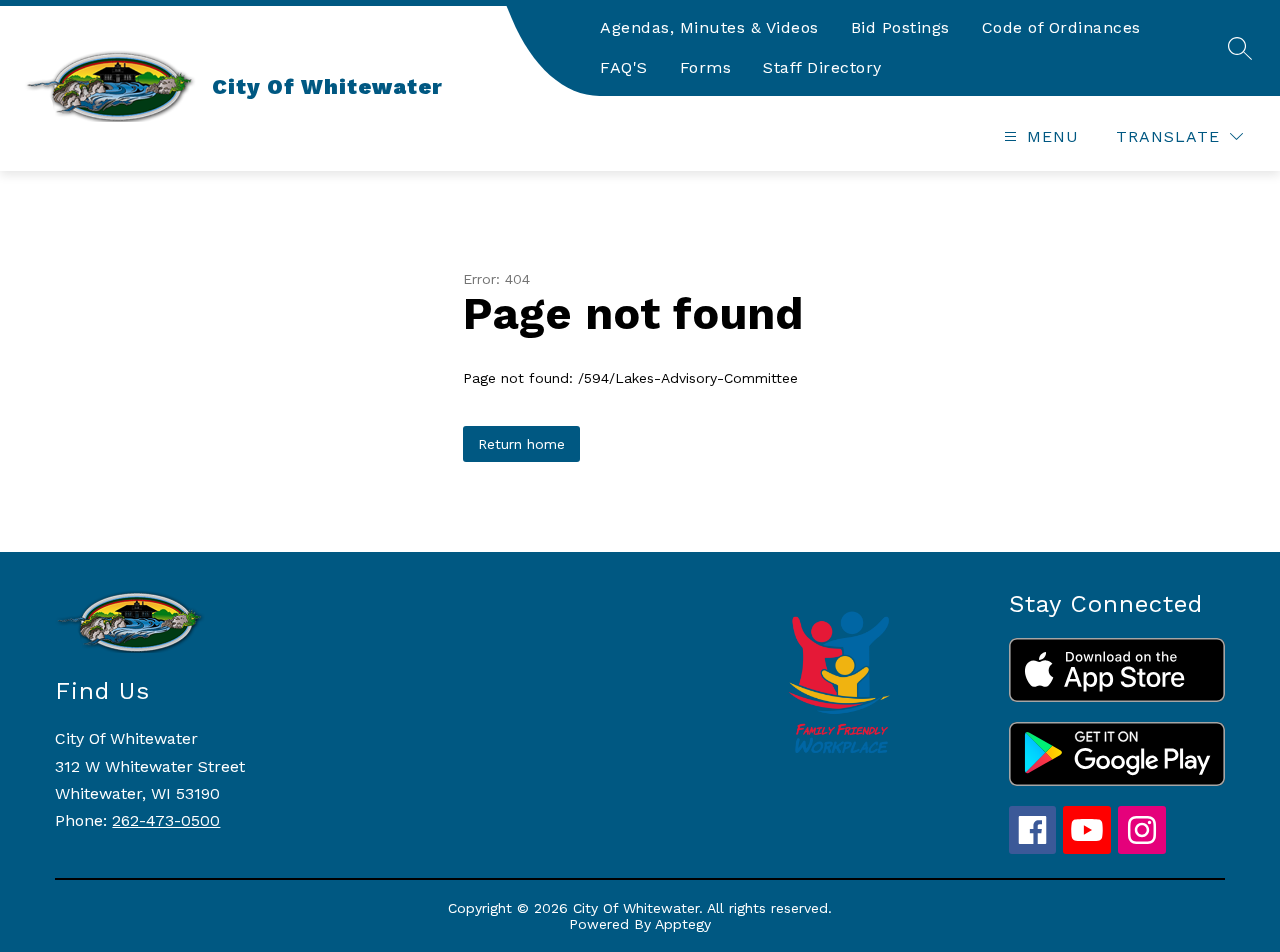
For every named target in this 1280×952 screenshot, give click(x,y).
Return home (521, 444)
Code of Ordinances (1061, 27)
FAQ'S (624, 67)
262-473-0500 (166, 820)
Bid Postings (900, 27)
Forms (706, 67)
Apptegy (683, 924)
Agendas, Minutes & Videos (709, 27)
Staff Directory (822, 67)
